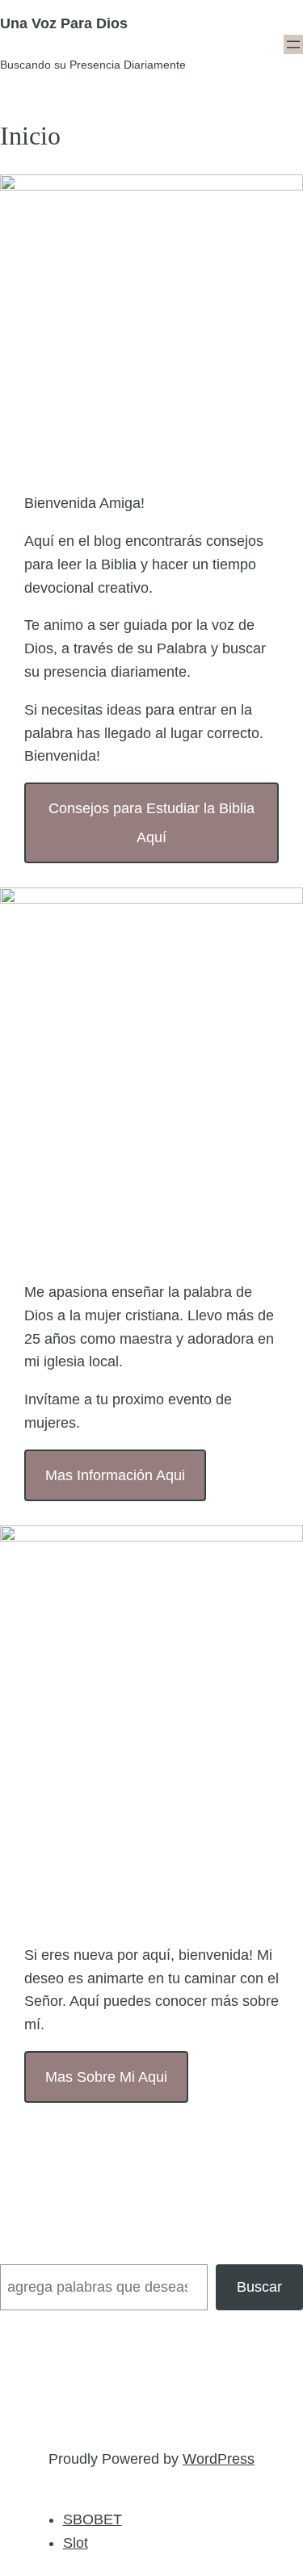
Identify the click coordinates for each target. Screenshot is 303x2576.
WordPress (219, 2459)
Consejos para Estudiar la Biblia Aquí (151, 823)
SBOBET (93, 2519)
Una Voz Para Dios (64, 23)
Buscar (259, 2287)
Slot (76, 2543)
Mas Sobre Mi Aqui (106, 2077)
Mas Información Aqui (115, 1475)
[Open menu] (293, 44)
